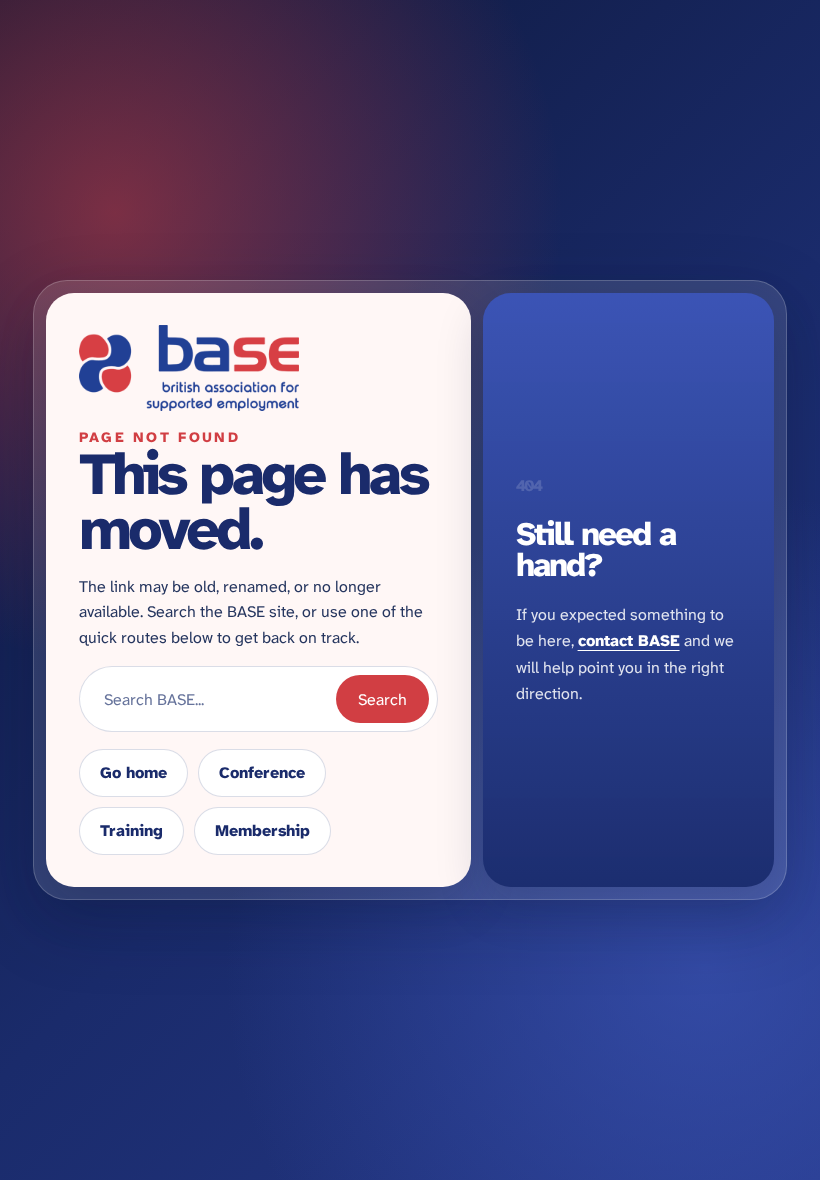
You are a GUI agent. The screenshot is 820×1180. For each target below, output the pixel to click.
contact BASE (629, 640)
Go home (133, 772)
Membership (262, 830)
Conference (262, 772)
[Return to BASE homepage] (258, 368)
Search (382, 699)
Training (131, 830)
